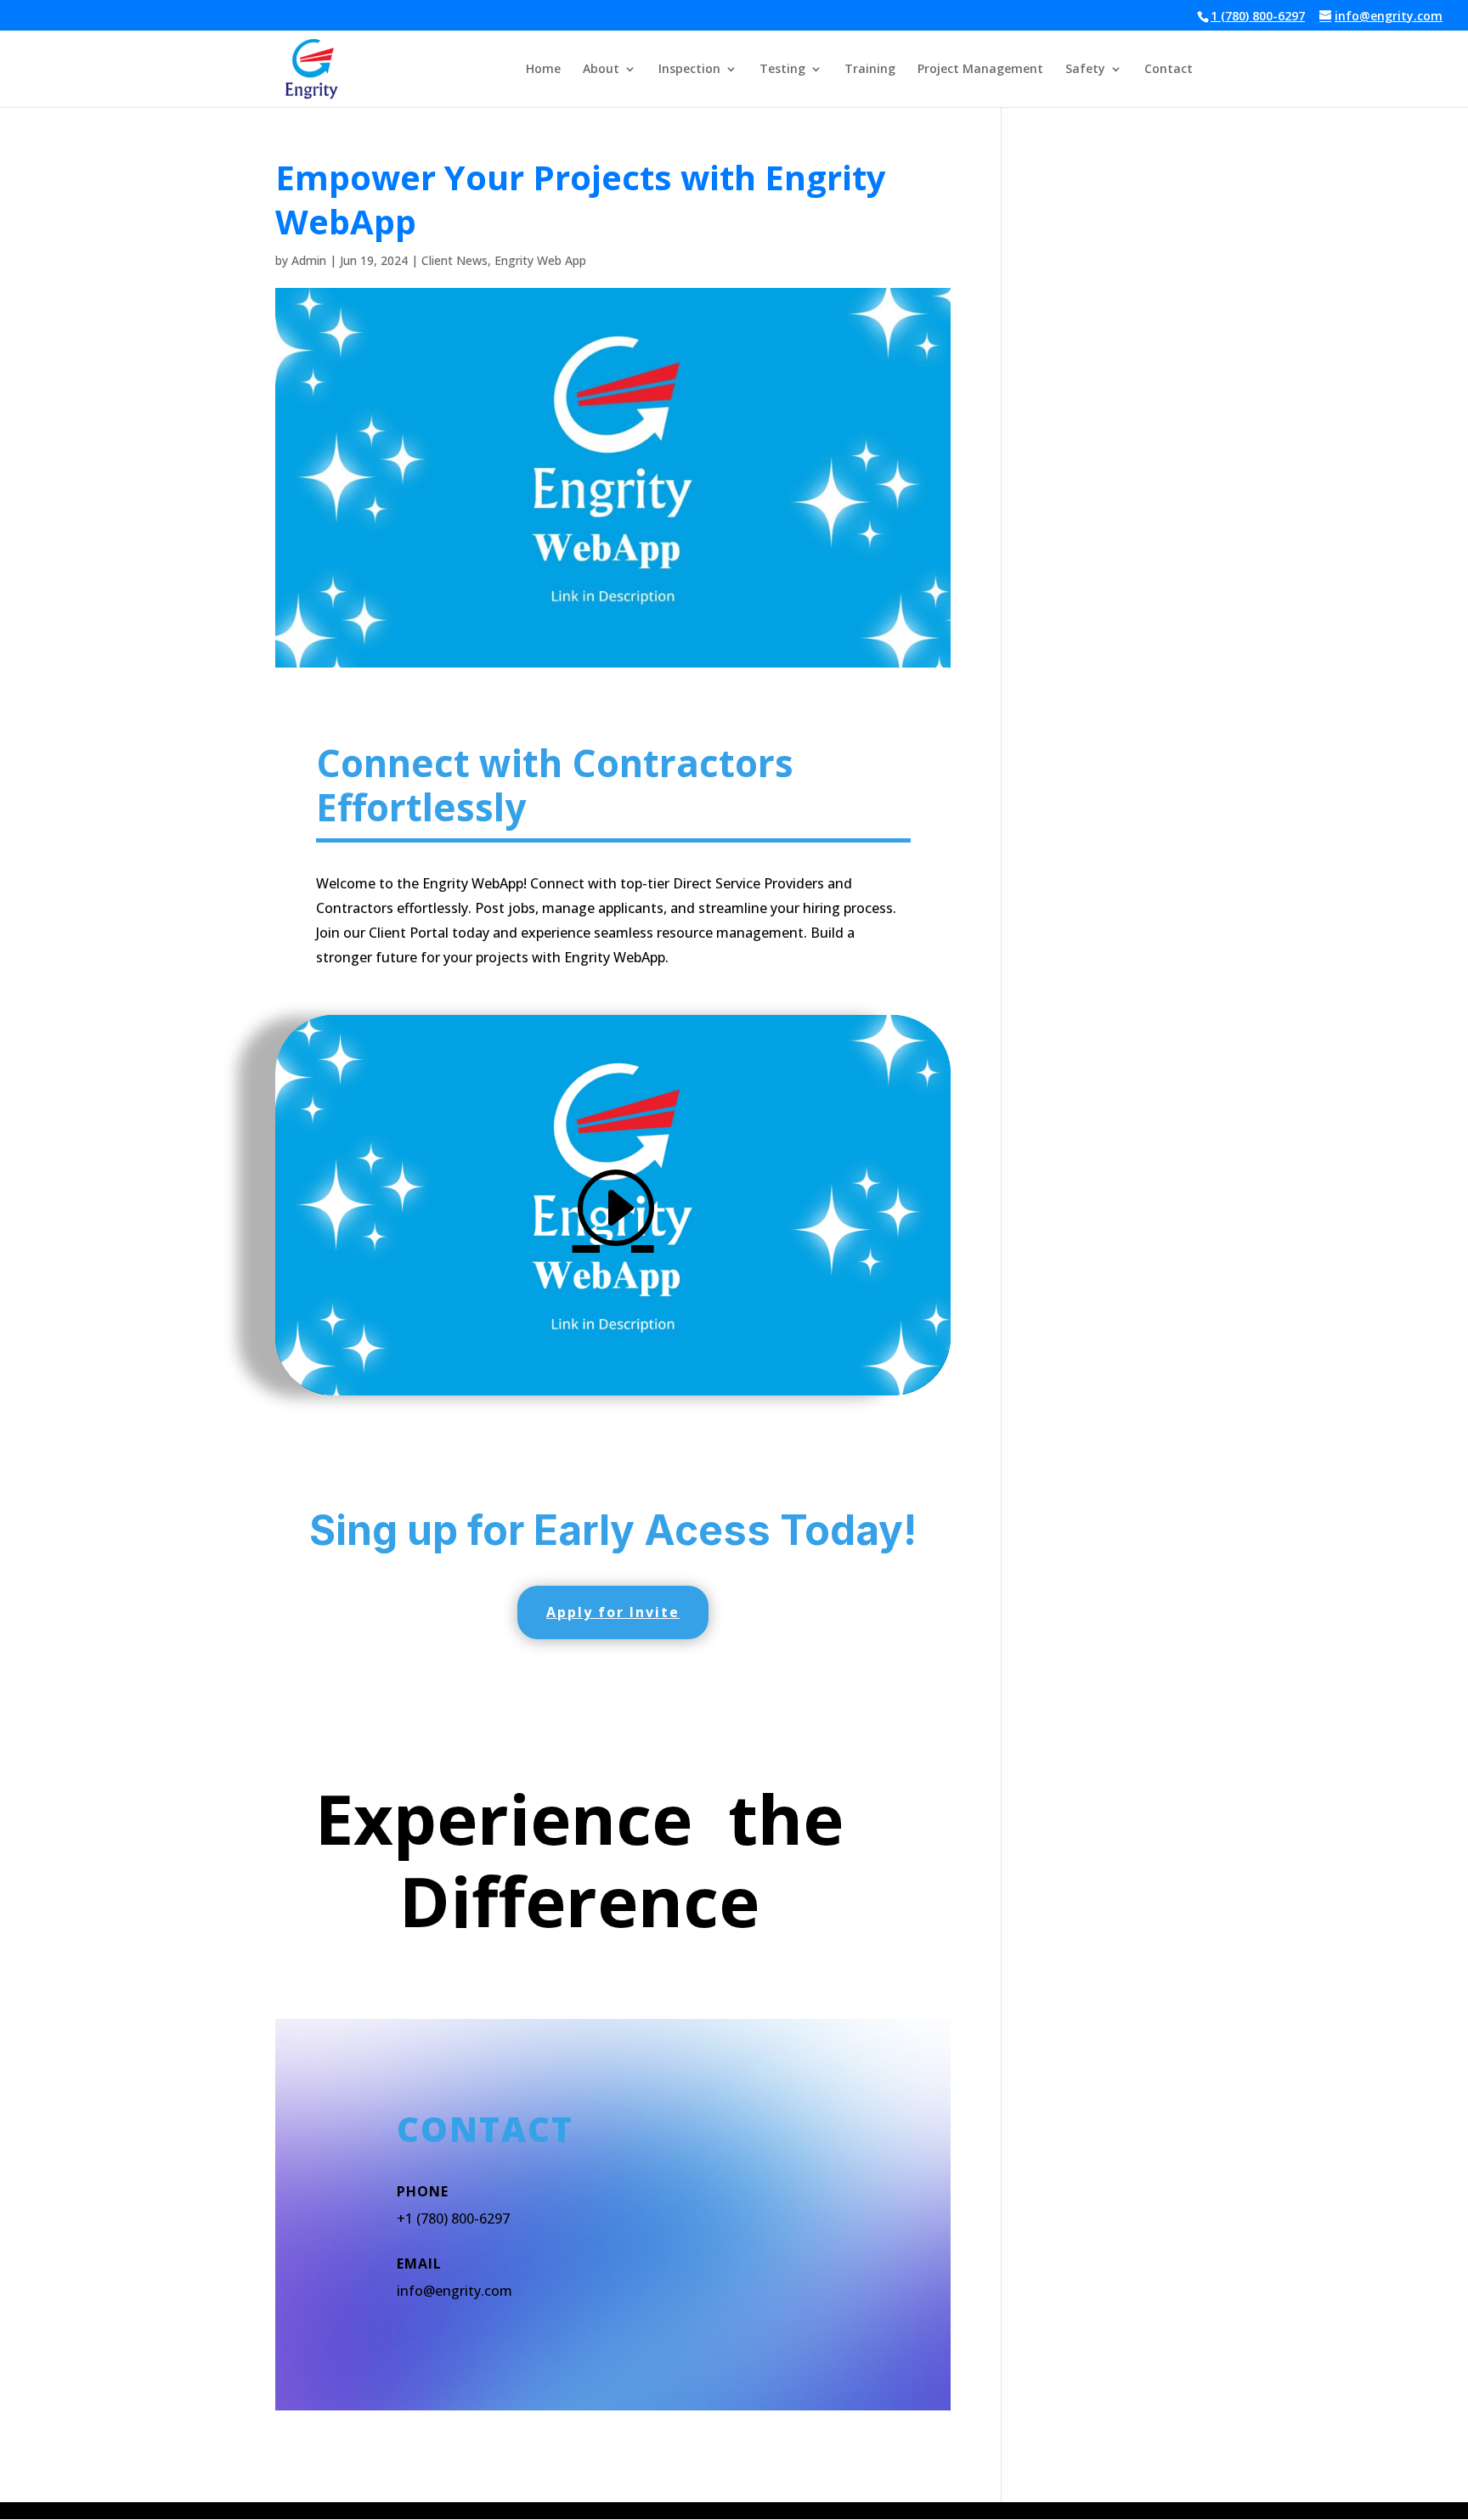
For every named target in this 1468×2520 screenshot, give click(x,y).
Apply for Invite (613, 1612)
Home (543, 70)
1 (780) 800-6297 (1258, 16)
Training (870, 70)
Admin (309, 260)
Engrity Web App (540, 260)
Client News (455, 260)
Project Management (980, 70)
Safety (1085, 70)
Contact (1169, 70)
